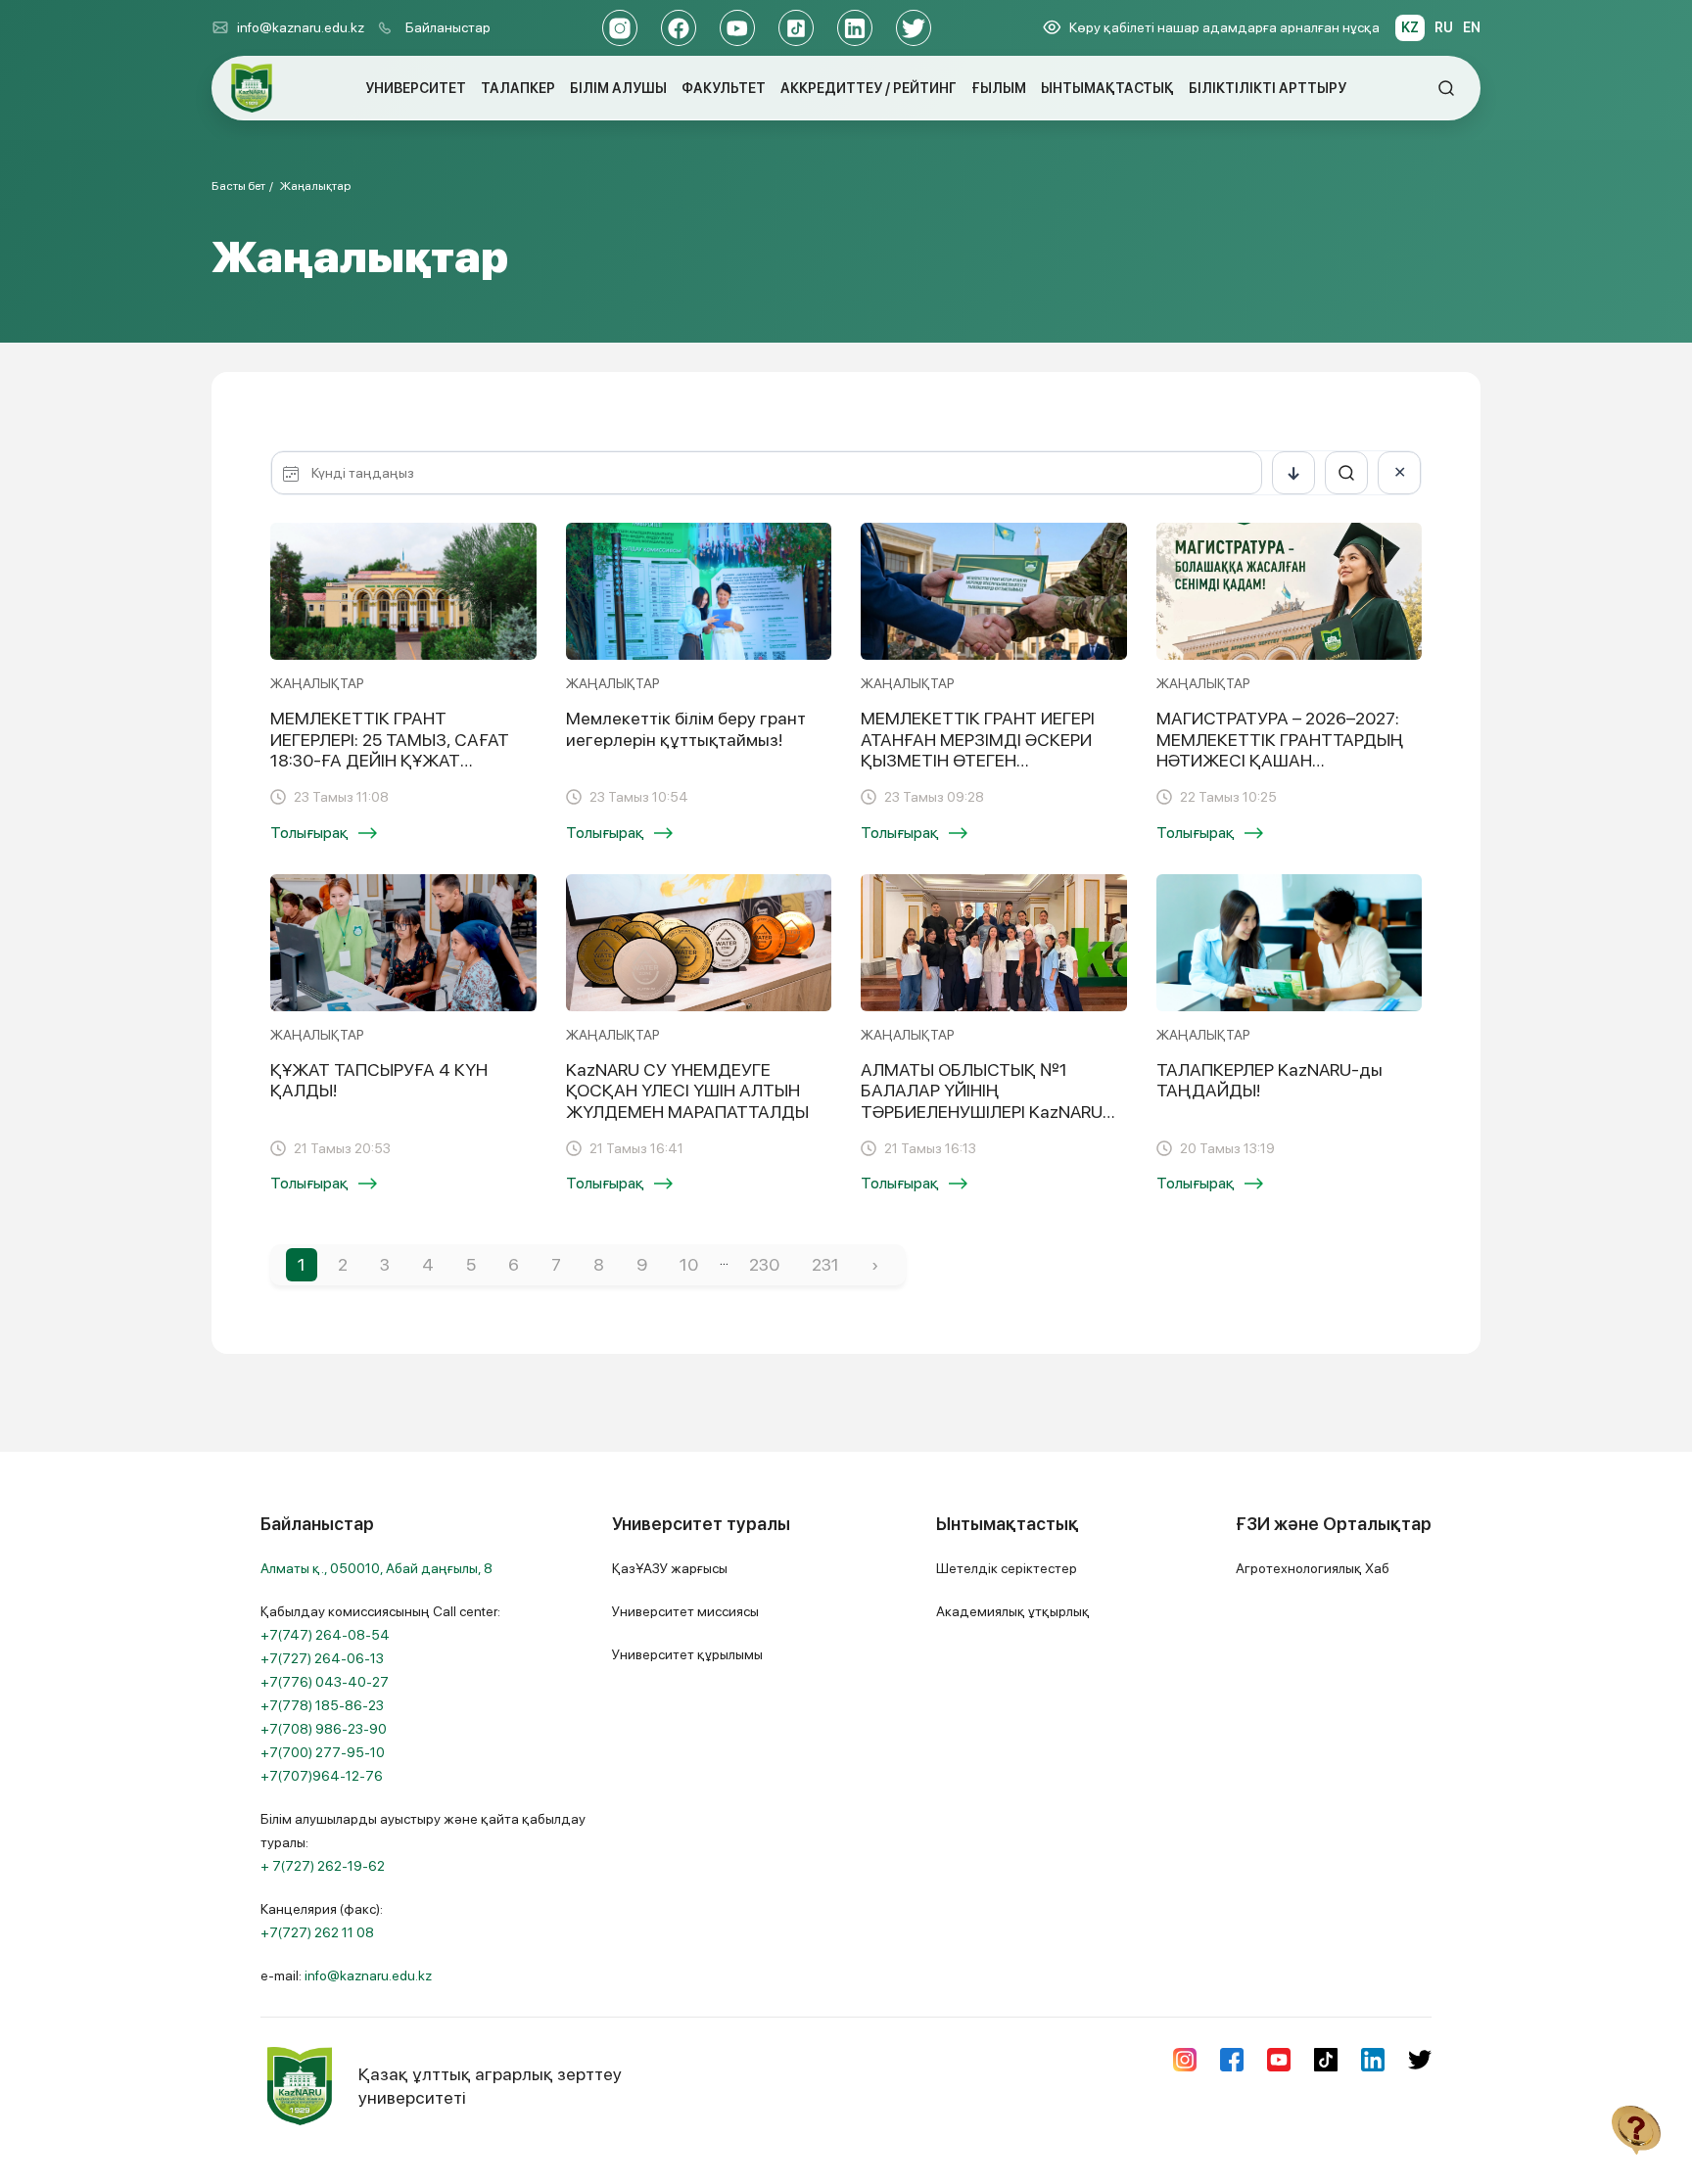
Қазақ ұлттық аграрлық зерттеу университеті (490, 2086)
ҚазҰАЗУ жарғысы (670, 1568)
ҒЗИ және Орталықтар (1334, 1524)
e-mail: (346, 1975)
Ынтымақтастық (1008, 1524)
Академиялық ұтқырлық (1013, 1611)
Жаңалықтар (315, 186)
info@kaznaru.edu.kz (301, 27)
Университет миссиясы (685, 1611)
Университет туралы (701, 1524)
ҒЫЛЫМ (999, 88)
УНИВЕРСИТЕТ (416, 88)
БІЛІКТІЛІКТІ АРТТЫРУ (1268, 88)
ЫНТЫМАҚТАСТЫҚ (1107, 88)
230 (764, 1264)
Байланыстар (448, 27)
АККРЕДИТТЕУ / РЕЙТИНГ (869, 88)
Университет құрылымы (687, 1654)
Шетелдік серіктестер (1007, 1568)
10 (689, 1264)
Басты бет (238, 186)
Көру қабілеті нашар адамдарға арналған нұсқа (1224, 27)
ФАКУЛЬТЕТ (724, 88)
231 (825, 1264)
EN (1472, 27)
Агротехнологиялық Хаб (1313, 1568)
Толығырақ (309, 833)
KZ (1410, 27)
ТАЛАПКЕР (518, 88)
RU (1444, 27)
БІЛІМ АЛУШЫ (618, 88)
